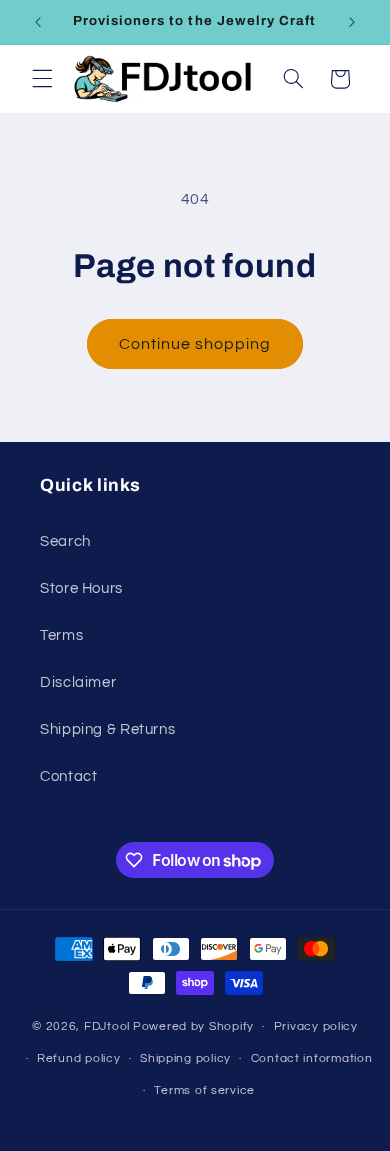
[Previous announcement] (38, 22)
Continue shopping (195, 344)
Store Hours (81, 588)
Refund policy (79, 1058)
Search (65, 541)
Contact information (312, 1058)
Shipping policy (185, 1058)
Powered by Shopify (193, 1026)
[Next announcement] (352, 22)
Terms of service (204, 1090)
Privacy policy (316, 1026)
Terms (61, 635)
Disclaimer (78, 682)
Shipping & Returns (107, 729)
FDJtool (107, 1026)
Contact (68, 776)
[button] (42, 79)
